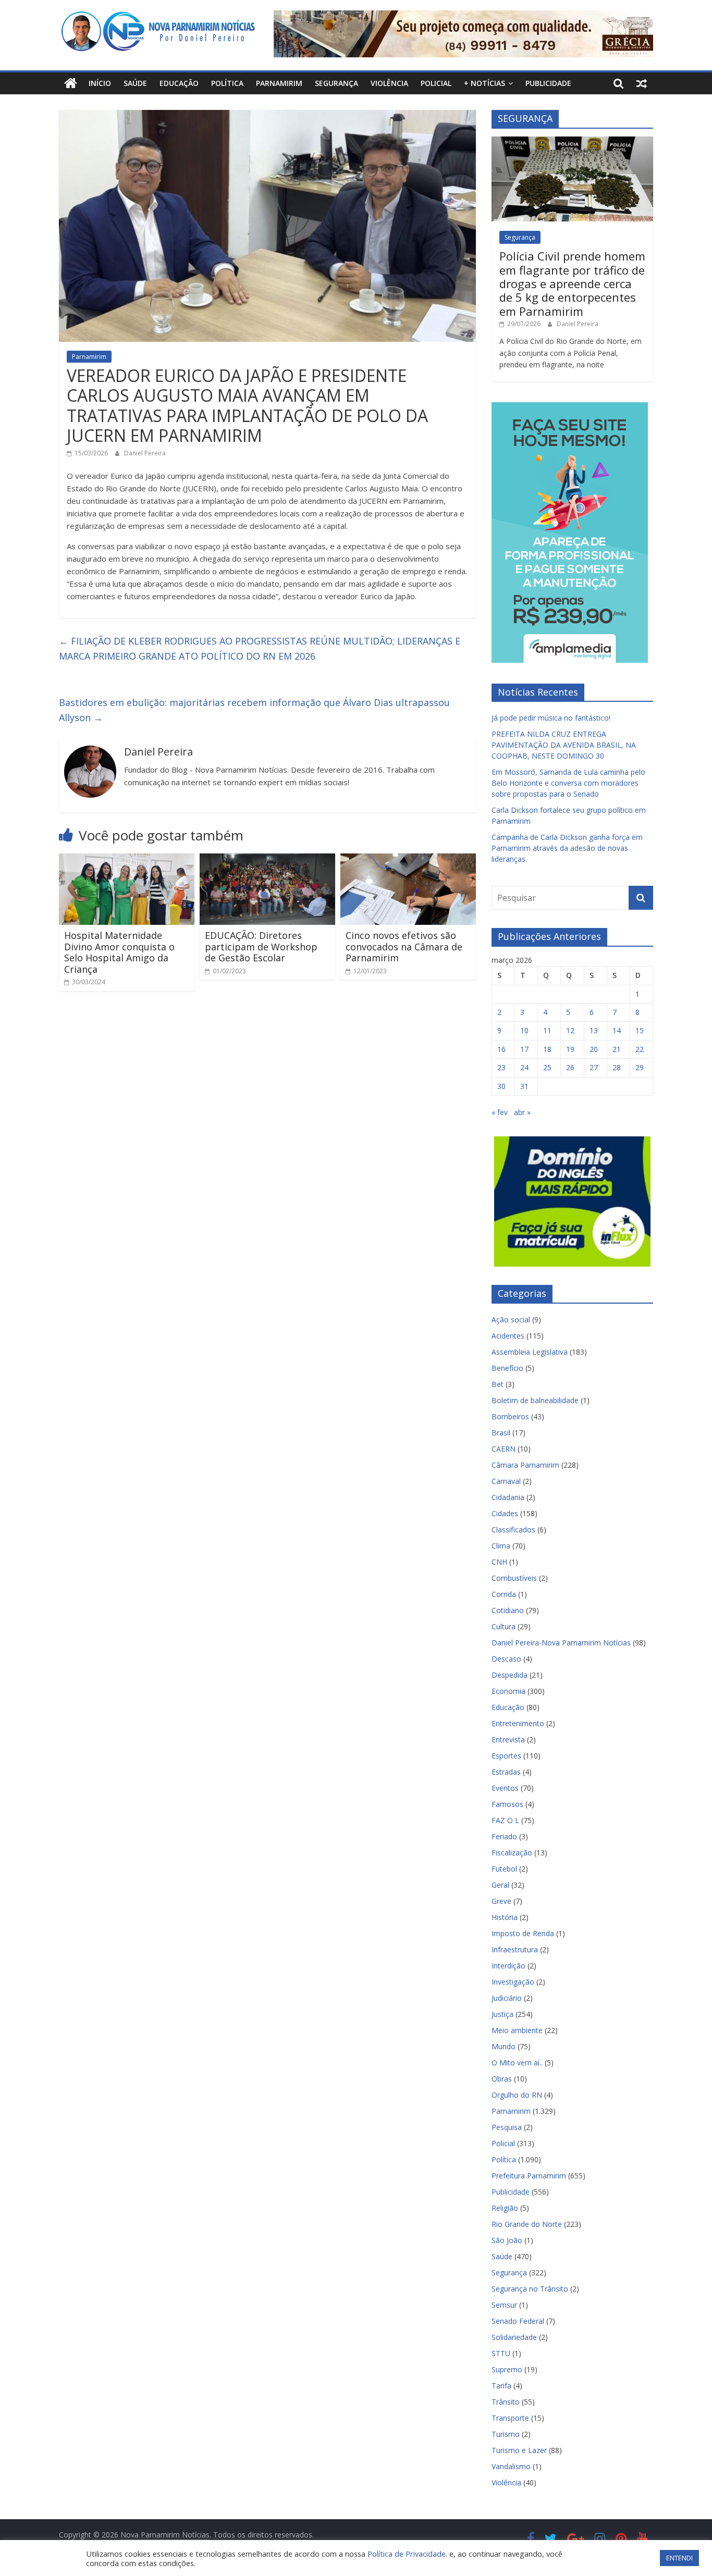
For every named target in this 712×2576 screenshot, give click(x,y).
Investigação (513, 1982)
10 (524, 1030)
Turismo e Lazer (519, 2450)
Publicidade (548, 83)
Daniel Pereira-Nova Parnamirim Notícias (561, 1643)
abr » (522, 1112)
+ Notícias (484, 83)
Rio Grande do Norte (527, 2224)
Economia (508, 1691)
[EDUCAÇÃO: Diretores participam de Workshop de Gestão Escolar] (267, 860)
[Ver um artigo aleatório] (642, 83)
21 (617, 1049)
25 (547, 1067)
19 (570, 1049)
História (505, 1917)
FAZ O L (505, 1820)
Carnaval (506, 1481)
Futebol (504, 1869)
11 (547, 1030)
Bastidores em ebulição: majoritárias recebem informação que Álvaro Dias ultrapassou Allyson (254, 710)
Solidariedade (514, 2337)
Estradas (506, 1772)
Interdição (508, 1966)
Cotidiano (508, 1610)
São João (507, 2240)
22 (640, 1049)
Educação (179, 83)
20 (594, 1049)
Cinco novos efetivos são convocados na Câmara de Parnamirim (404, 946)
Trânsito (506, 2402)
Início (100, 83)
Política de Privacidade (407, 2554)
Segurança (336, 83)
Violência (389, 83)
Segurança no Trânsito (530, 2289)
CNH (499, 1562)
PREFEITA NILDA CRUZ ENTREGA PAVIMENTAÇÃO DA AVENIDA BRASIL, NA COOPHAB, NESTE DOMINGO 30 (564, 745)
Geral (500, 1885)
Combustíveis (514, 1578)
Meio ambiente (517, 2030)
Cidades (505, 1513)
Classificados (513, 1529)
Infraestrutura (515, 1949)
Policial (436, 83)
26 (570, 1067)
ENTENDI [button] (679, 2558)
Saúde (135, 83)
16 (501, 1049)
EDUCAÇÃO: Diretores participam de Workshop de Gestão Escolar (261, 946)
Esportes (506, 1756)
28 (617, 1067)
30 (501, 1086)
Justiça (502, 2014)
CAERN (504, 1449)
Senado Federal (518, 2321)
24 (524, 1067)
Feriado (504, 1836)
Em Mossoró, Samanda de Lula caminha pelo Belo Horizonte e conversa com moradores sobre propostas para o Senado (568, 783)
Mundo (504, 2046)
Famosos (507, 1804)
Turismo (506, 2434)
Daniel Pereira (145, 453)
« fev (500, 1112)
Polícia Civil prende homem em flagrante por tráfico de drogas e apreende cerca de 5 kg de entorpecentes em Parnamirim (572, 283)
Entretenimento (518, 1723)
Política (227, 83)
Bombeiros (510, 1416)
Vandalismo (511, 2466)
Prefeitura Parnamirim (529, 2176)
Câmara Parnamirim (525, 1465)
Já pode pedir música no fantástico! (551, 718)
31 (524, 1086)
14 (617, 1030)
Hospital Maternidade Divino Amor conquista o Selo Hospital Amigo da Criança (119, 952)
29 (640, 1067)
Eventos (505, 1788)
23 (501, 1067)
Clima (501, 1546)
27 (594, 1067)
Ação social (511, 1320)
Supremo (507, 2369)
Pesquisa (507, 2127)
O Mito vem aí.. (517, 2063)
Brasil (501, 1433)
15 (640, 1030)
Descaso (506, 1659)
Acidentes (508, 1336)
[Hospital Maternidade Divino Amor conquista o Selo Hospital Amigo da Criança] (127, 860)
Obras (502, 2079)
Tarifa (501, 2386)
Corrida (504, 1594)
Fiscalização (512, 1853)
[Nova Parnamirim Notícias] (71, 83)
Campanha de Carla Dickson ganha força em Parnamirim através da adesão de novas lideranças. (567, 848)
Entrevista (508, 1739)
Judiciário (507, 1998)
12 (570, 1030)
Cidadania (508, 1497)
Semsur (504, 2305)
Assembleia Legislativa (530, 1352)
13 (594, 1030)
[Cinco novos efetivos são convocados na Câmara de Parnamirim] (408, 860)
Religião (505, 2208)
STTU (501, 2353)
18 (547, 1049)
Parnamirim (279, 83)
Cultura (504, 1626)
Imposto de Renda (523, 1933)
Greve (501, 1901)
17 (524, 1049)
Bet (498, 1384)
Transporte (510, 2418)
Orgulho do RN (517, 2095)
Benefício (507, 1368)
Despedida (510, 1675)
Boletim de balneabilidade (535, 1400)
